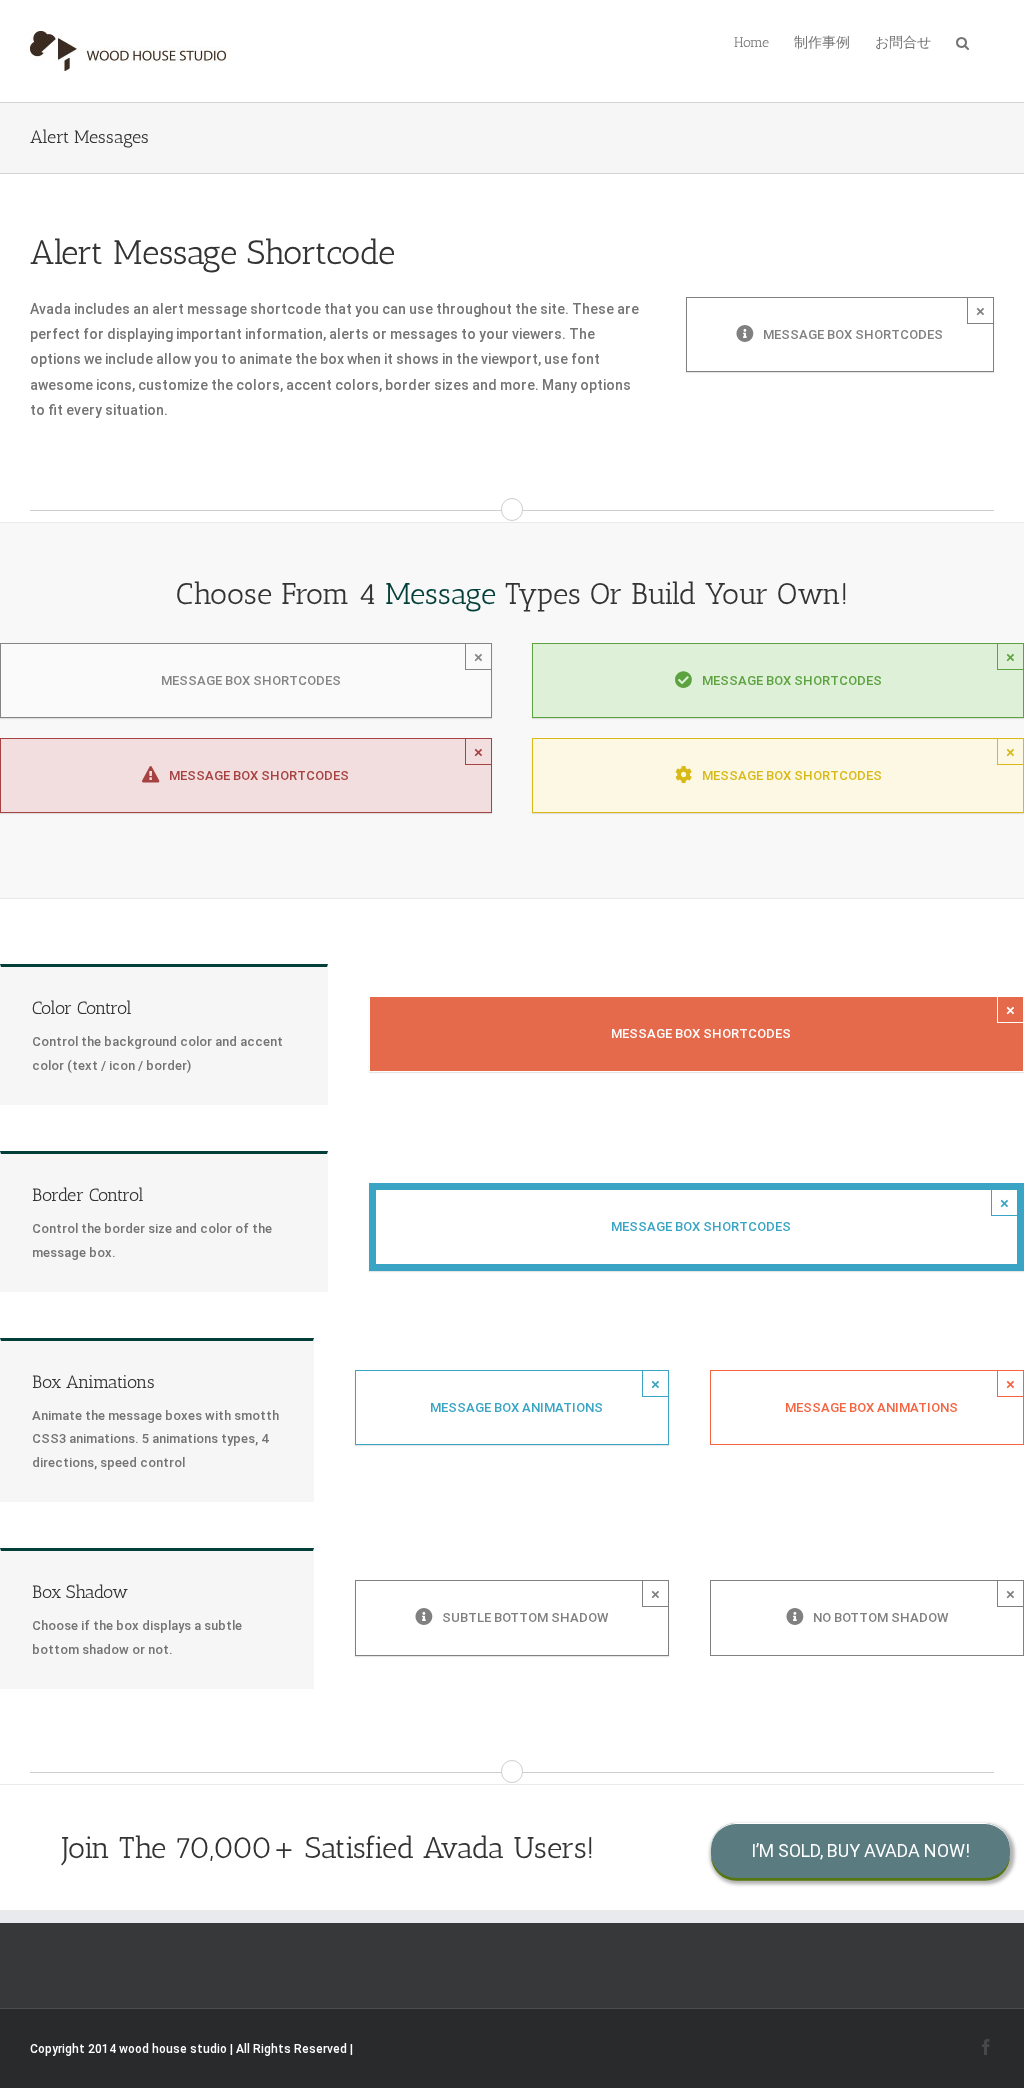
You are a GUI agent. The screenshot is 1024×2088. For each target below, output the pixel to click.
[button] (962, 41)
